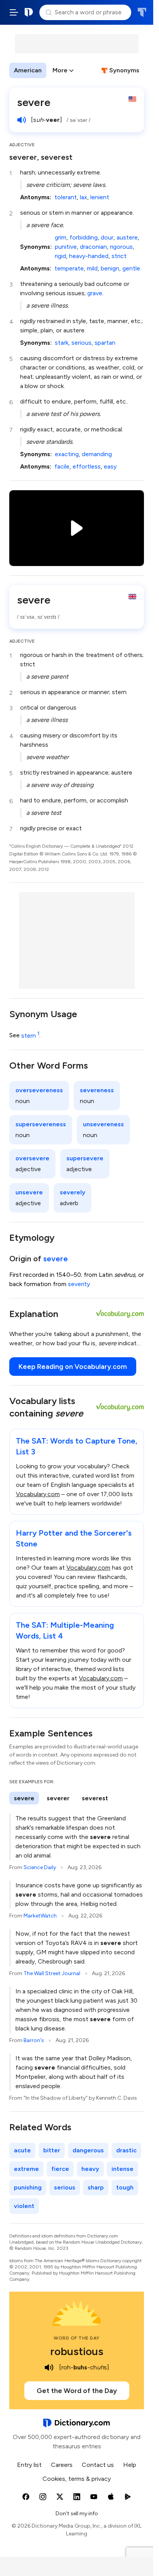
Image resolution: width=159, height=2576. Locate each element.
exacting (67, 454)
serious (81, 343)
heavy (90, 2169)
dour (107, 237)
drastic (126, 2150)
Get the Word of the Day (77, 2391)
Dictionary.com (29, 12)
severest (95, 1798)
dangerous (88, 2150)
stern (30, 1036)
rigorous (121, 247)
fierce (60, 2169)
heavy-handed (89, 256)
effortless (87, 466)
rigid (60, 256)
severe (56, 1259)
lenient (100, 197)
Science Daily (40, 1867)
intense (123, 2169)
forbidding (84, 237)
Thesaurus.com (142, 12)
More (60, 70)
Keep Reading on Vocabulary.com (73, 1367)
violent (24, 2206)
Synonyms (124, 70)
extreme (26, 2169)
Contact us (98, 2465)
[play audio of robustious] (49, 2367)
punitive (66, 247)
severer (58, 1798)
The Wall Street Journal (52, 1973)
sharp (96, 2187)
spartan (105, 343)
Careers (62, 2465)
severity (79, 1284)
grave (95, 293)
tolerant (66, 197)
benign (110, 268)
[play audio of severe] (22, 120)
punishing (28, 2187)
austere (127, 237)
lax (84, 197)
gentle (131, 268)
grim (61, 237)
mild (92, 268)
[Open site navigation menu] (14, 12)
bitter (52, 2150)
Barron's (34, 2040)
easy (110, 466)
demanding (97, 454)
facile (62, 466)
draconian (93, 247)
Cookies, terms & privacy (77, 2479)
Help (130, 2465)
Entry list (29, 2465)
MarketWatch (40, 1916)
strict (119, 256)
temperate (69, 268)
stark (62, 343)
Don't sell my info (77, 2514)
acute (22, 2150)
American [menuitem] (28, 70)
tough (125, 2187)
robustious (77, 2351)
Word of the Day (77, 2338)
